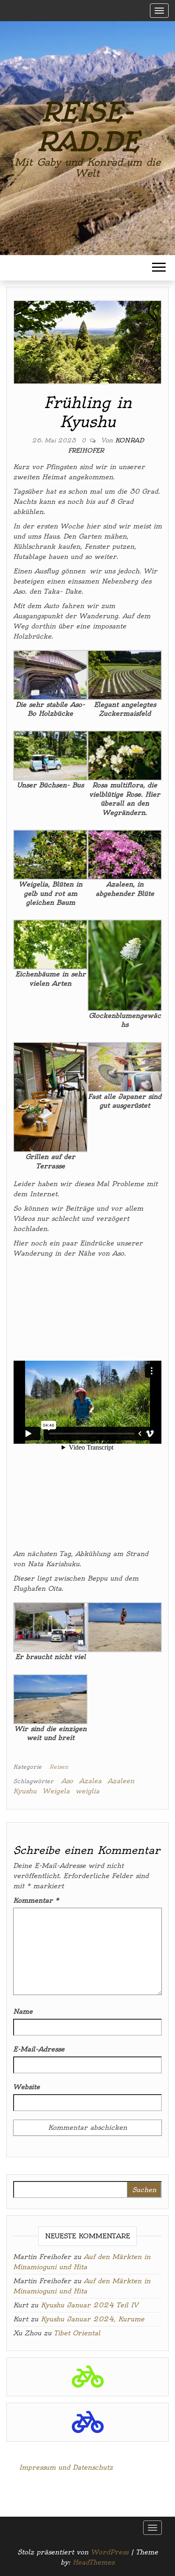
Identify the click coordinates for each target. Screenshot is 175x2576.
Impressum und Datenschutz (66, 2467)
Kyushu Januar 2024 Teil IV (89, 2305)
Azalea (90, 1781)
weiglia (87, 1791)
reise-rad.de (87, 127)
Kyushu (25, 1791)
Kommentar (36, 1900)
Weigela (56, 1791)
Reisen (59, 1767)
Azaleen (121, 1781)
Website (27, 2087)
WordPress (110, 2552)
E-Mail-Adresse (39, 2049)
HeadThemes (93, 2562)
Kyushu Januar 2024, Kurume (93, 2319)
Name (23, 2011)
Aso (67, 1781)
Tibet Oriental (77, 2333)
